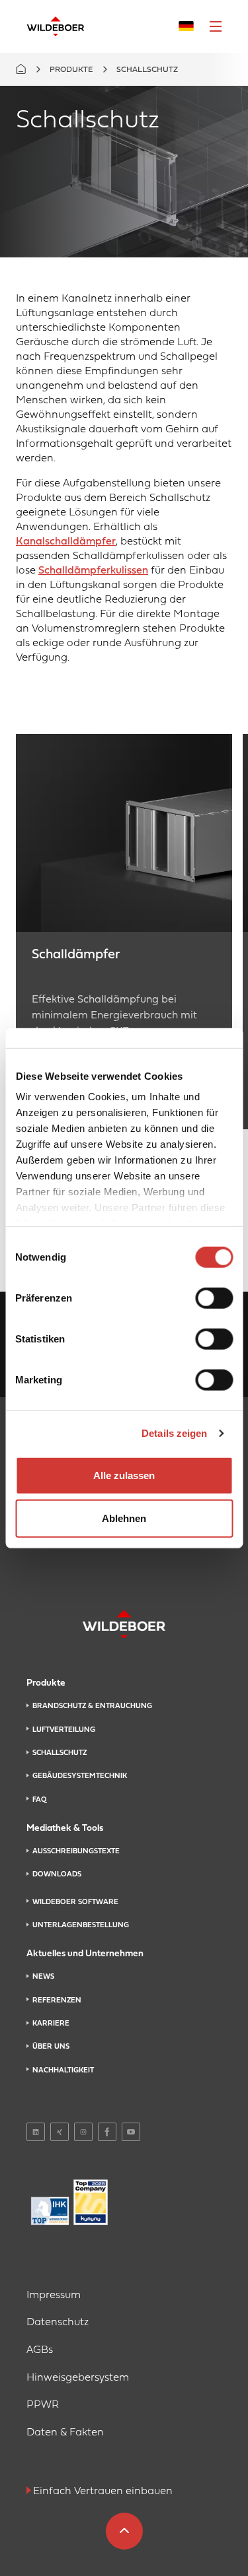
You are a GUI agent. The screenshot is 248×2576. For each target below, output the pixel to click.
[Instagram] (83, 2132)
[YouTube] (131, 2132)
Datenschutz (58, 2323)
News (43, 1977)
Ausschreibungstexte (76, 1851)
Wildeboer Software (75, 1902)
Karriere (51, 2024)
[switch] (214, 1298)
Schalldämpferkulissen (93, 571)
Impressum (54, 2295)
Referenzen (57, 2000)
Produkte (71, 70)
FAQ (39, 1800)
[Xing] (60, 2132)
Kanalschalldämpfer (66, 542)
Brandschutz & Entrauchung (92, 1706)
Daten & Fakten (65, 2433)
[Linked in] (36, 2132)
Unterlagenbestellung (81, 1925)
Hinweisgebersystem (78, 2378)
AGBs (40, 2350)
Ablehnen (124, 1518)
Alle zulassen (124, 1475)
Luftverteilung (64, 1730)
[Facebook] (107, 2132)
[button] (216, 26)
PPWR (43, 2405)
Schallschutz (60, 1753)
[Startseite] (56, 26)
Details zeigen (174, 1433)
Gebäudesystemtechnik (80, 1776)
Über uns (51, 2047)
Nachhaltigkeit (63, 2070)
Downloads (57, 1874)
